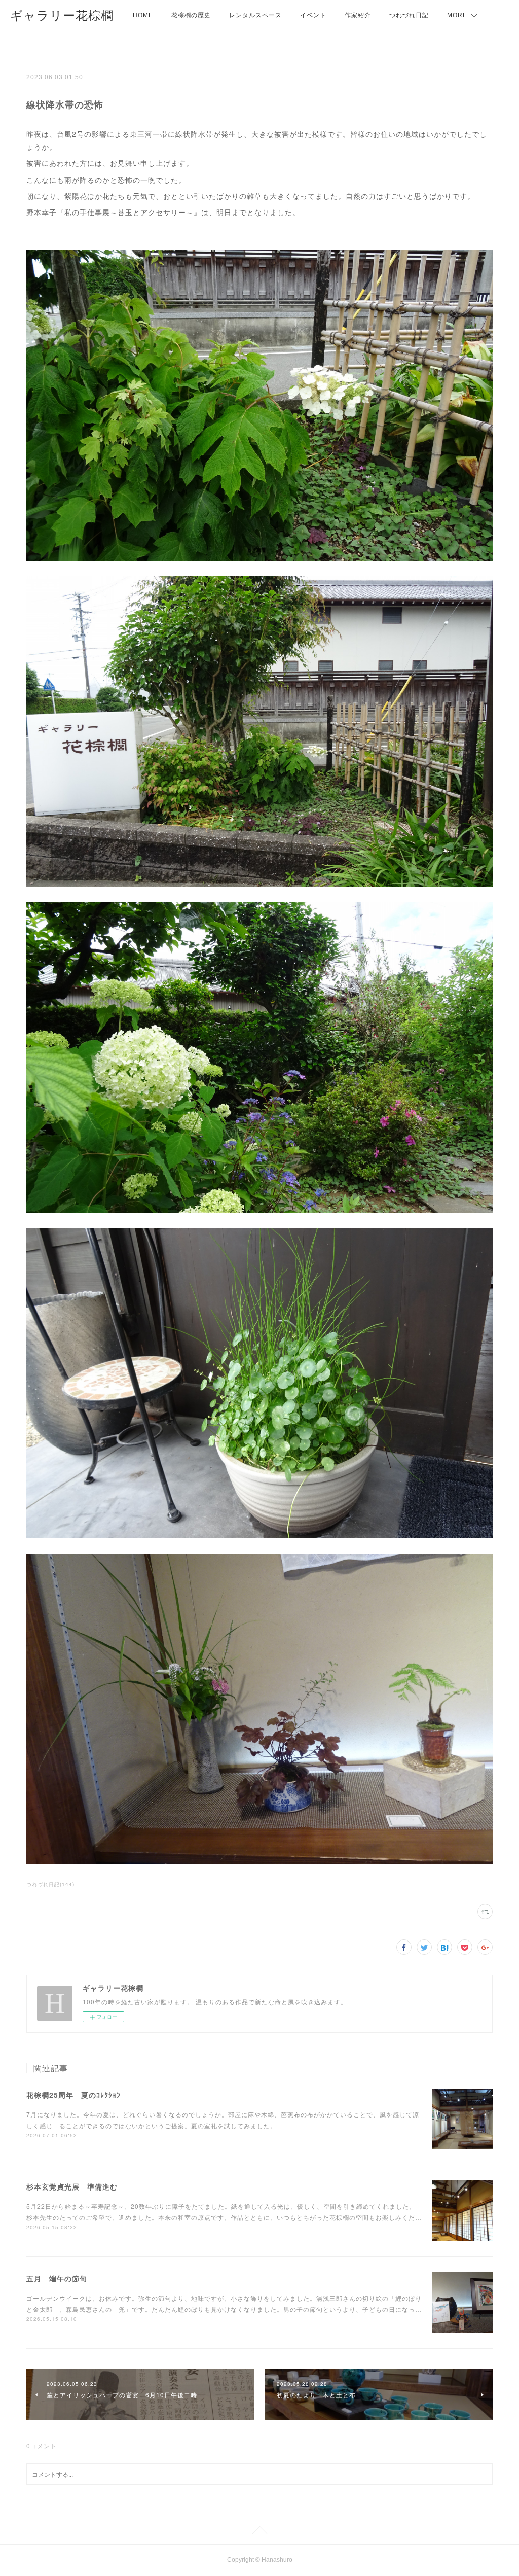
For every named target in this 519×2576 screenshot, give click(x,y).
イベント (313, 15)
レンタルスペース (255, 15)
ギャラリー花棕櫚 (62, 15)
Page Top (259, 2532)
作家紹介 (358, 15)
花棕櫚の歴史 (191, 15)
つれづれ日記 (409, 15)
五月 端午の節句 (57, 2278)
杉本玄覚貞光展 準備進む (72, 2186)
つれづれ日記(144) (50, 1884)
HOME (143, 15)
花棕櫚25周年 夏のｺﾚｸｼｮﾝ (73, 2095)
